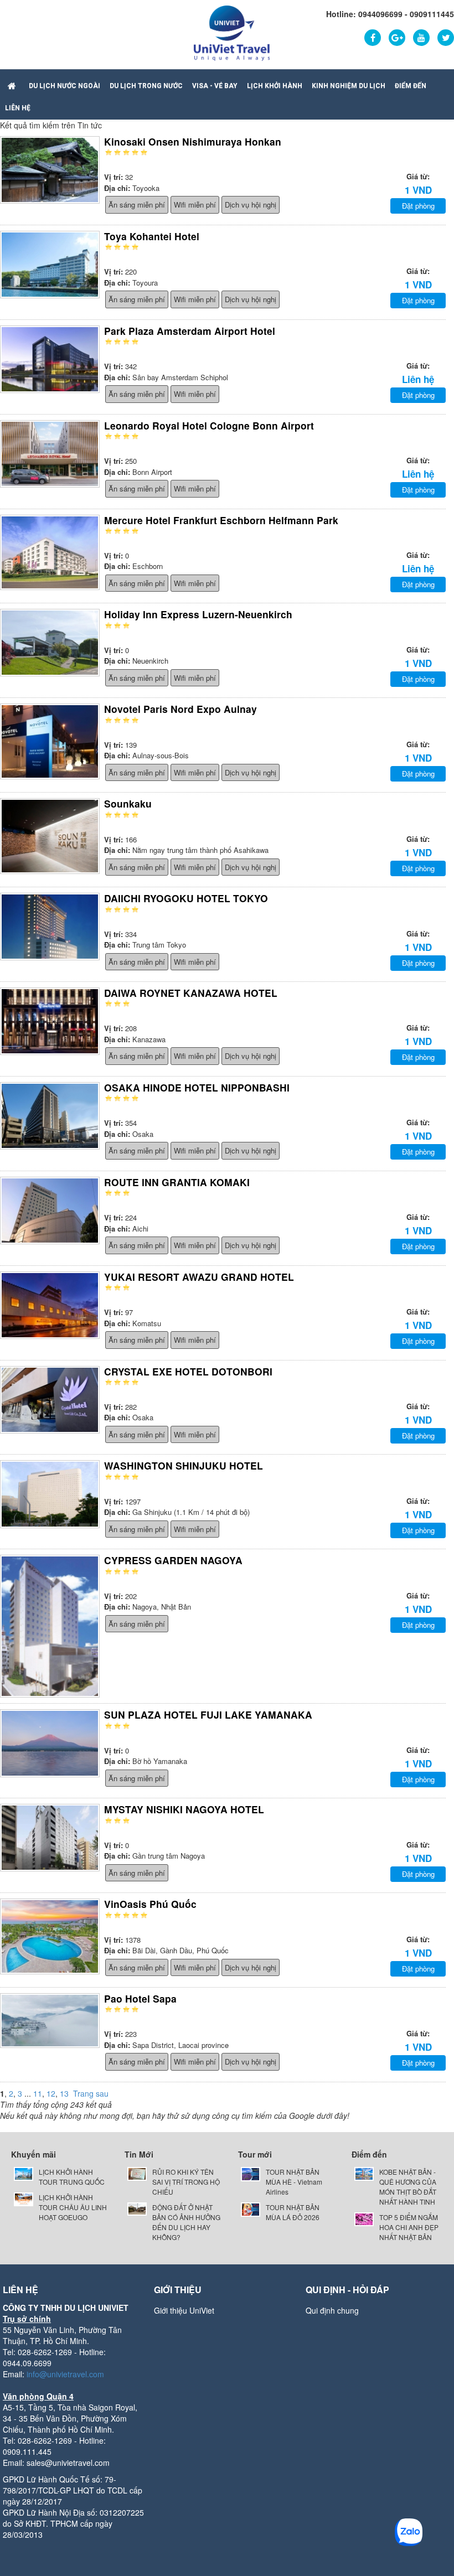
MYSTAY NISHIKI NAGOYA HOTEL (184, 1809)
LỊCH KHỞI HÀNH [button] (275, 86)
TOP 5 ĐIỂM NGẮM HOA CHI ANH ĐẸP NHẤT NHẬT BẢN (409, 2227)
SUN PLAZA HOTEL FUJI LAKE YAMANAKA (208, 1714)
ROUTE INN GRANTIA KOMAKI (177, 1182)
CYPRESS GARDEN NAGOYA (173, 1560)
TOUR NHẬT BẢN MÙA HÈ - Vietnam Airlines (294, 2182)
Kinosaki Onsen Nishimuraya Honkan (193, 141)
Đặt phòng (418, 206)
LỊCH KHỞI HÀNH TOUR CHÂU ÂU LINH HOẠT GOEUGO (73, 2207)
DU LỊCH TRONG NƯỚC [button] (146, 86)
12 (51, 2093)
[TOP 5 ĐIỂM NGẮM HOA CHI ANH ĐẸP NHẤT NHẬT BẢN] (364, 2218)
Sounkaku (128, 803)
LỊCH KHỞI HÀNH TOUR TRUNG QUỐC (72, 2177)
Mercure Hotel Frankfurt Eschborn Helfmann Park (221, 520)
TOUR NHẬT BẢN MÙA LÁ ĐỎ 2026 (293, 2212)
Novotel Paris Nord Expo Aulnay (180, 709)
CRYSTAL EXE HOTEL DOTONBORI (188, 1371)
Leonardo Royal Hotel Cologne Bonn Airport (209, 425)
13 (64, 2093)
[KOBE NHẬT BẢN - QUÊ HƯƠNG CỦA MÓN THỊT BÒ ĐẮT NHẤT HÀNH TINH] (364, 2173)
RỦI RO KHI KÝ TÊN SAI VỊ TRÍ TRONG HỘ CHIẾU (186, 2182)
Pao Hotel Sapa (140, 1998)
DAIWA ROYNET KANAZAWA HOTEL (191, 993)
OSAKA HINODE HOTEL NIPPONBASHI (197, 1087)
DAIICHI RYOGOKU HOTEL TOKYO (186, 898)
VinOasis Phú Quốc (150, 1904)
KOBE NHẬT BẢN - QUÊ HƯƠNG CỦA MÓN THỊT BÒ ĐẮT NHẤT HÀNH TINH (408, 2187)
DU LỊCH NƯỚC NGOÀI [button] (65, 86)
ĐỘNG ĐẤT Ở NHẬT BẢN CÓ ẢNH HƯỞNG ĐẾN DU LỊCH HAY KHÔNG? (186, 2222)
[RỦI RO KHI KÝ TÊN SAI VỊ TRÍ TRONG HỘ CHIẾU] (137, 2173)
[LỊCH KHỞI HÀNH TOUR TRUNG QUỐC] (24, 2173)
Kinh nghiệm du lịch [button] (349, 86)
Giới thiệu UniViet (184, 2310)
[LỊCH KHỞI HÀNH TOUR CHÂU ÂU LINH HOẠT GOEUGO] (24, 2198)
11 (38, 2093)
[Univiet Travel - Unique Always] (232, 32)
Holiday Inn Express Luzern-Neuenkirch (198, 614)
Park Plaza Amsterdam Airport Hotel (190, 331)
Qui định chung (332, 2310)
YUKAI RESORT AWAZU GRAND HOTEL (199, 1277)
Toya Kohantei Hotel (152, 236)
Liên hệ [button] (18, 108)
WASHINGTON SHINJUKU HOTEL (184, 1465)
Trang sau (91, 2093)
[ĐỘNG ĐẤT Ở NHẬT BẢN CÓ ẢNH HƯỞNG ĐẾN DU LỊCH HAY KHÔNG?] (137, 2208)
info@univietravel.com (65, 2374)
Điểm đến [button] (411, 86)
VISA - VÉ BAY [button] (215, 86)
